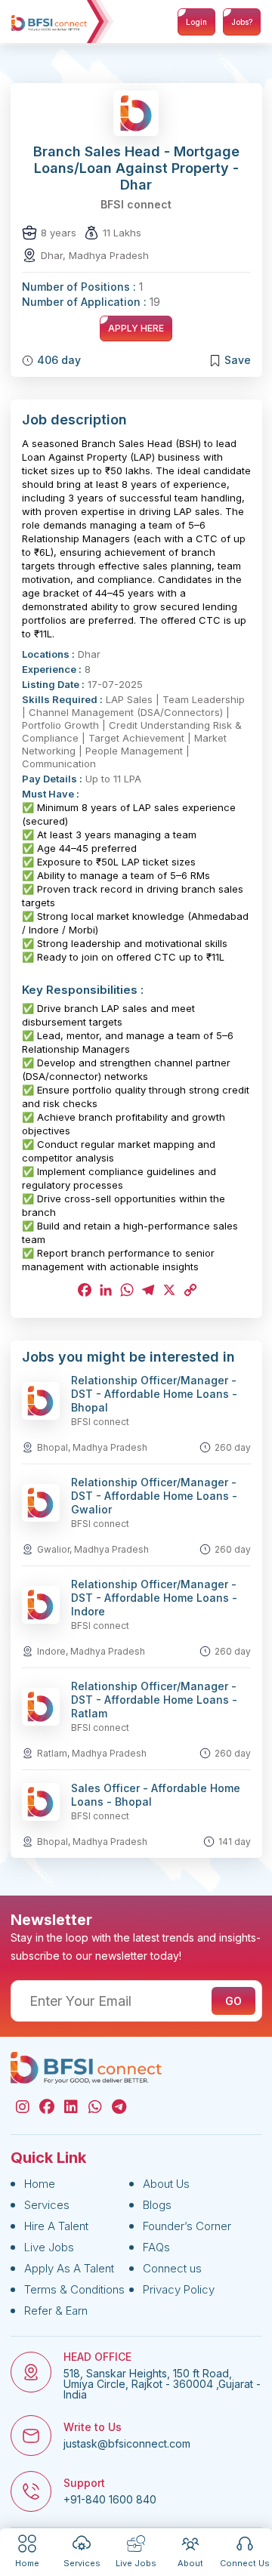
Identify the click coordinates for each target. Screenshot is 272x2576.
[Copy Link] (189, 1290)
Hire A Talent (56, 2226)
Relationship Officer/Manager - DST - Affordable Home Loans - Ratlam (154, 1700)
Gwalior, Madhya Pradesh (93, 1549)
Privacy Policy (179, 2289)
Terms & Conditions (74, 2289)
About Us (166, 2184)
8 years (59, 233)
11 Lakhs (122, 233)
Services (47, 2205)
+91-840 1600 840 (110, 2500)
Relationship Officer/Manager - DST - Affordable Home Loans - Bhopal (154, 1394)
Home (40, 2184)
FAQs (156, 2247)
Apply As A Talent (69, 2268)
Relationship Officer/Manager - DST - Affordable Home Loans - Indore (154, 1598)
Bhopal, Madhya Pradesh (92, 1447)
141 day (235, 1842)
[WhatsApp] (125, 1290)
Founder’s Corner (187, 2226)
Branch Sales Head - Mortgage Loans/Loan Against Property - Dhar (136, 168)
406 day (59, 360)
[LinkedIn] (104, 1290)
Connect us (172, 2268)
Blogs (157, 2205)
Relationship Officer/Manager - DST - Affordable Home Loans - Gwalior (154, 1496)
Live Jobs (49, 2247)
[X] (168, 1290)
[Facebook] (83, 1290)
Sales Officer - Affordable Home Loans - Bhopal (156, 1795)
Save (238, 360)
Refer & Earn (56, 2311)
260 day (233, 1447)
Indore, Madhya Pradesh (91, 1651)
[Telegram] (147, 1290)
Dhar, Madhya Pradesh (95, 255)
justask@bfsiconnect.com (127, 2444)
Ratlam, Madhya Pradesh (92, 1753)
